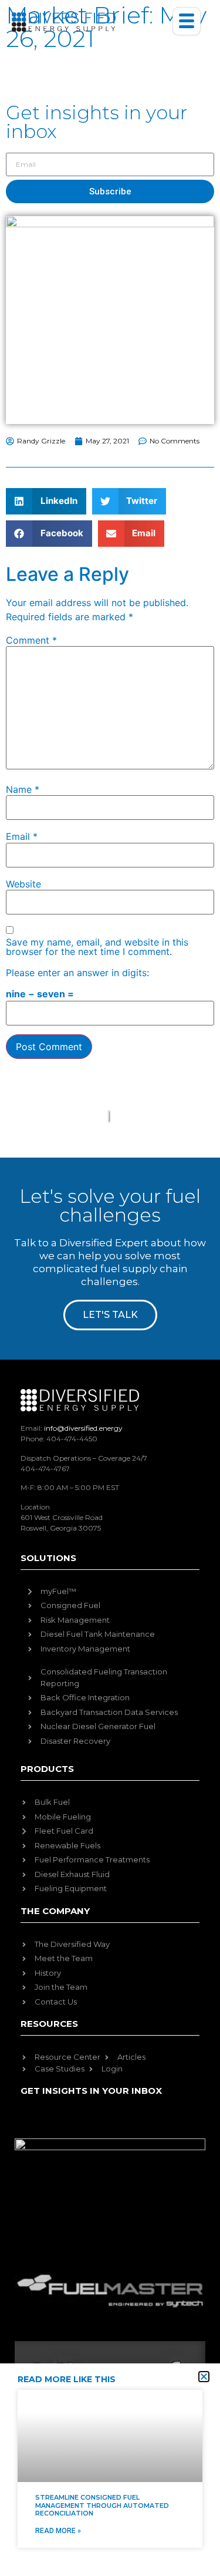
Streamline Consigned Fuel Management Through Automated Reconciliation (102, 2505)
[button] (204, 2377)
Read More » (58, 2531)
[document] (110, 1288)
